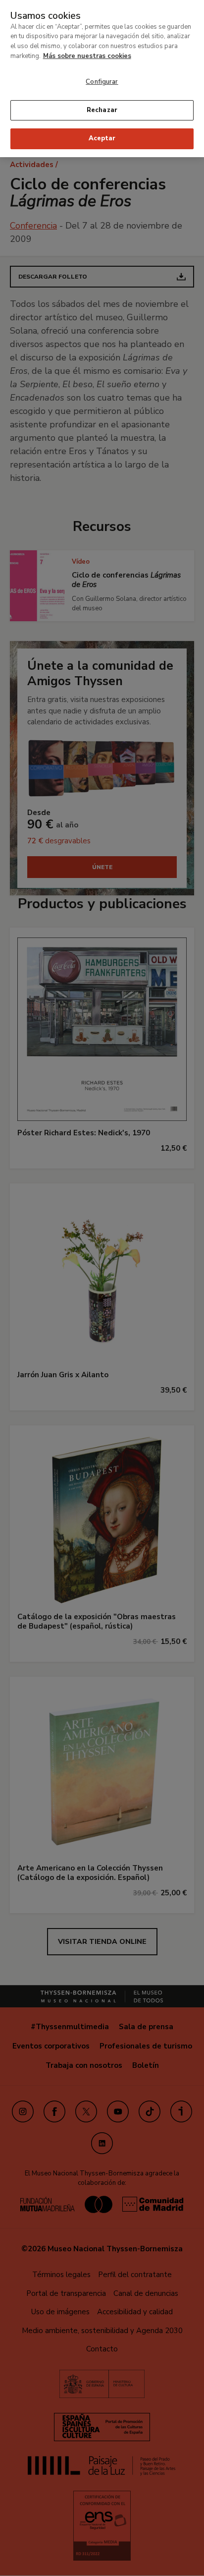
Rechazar (102, 110)
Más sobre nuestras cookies (87, 56)
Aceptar (102, 138)
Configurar (102, 82)
